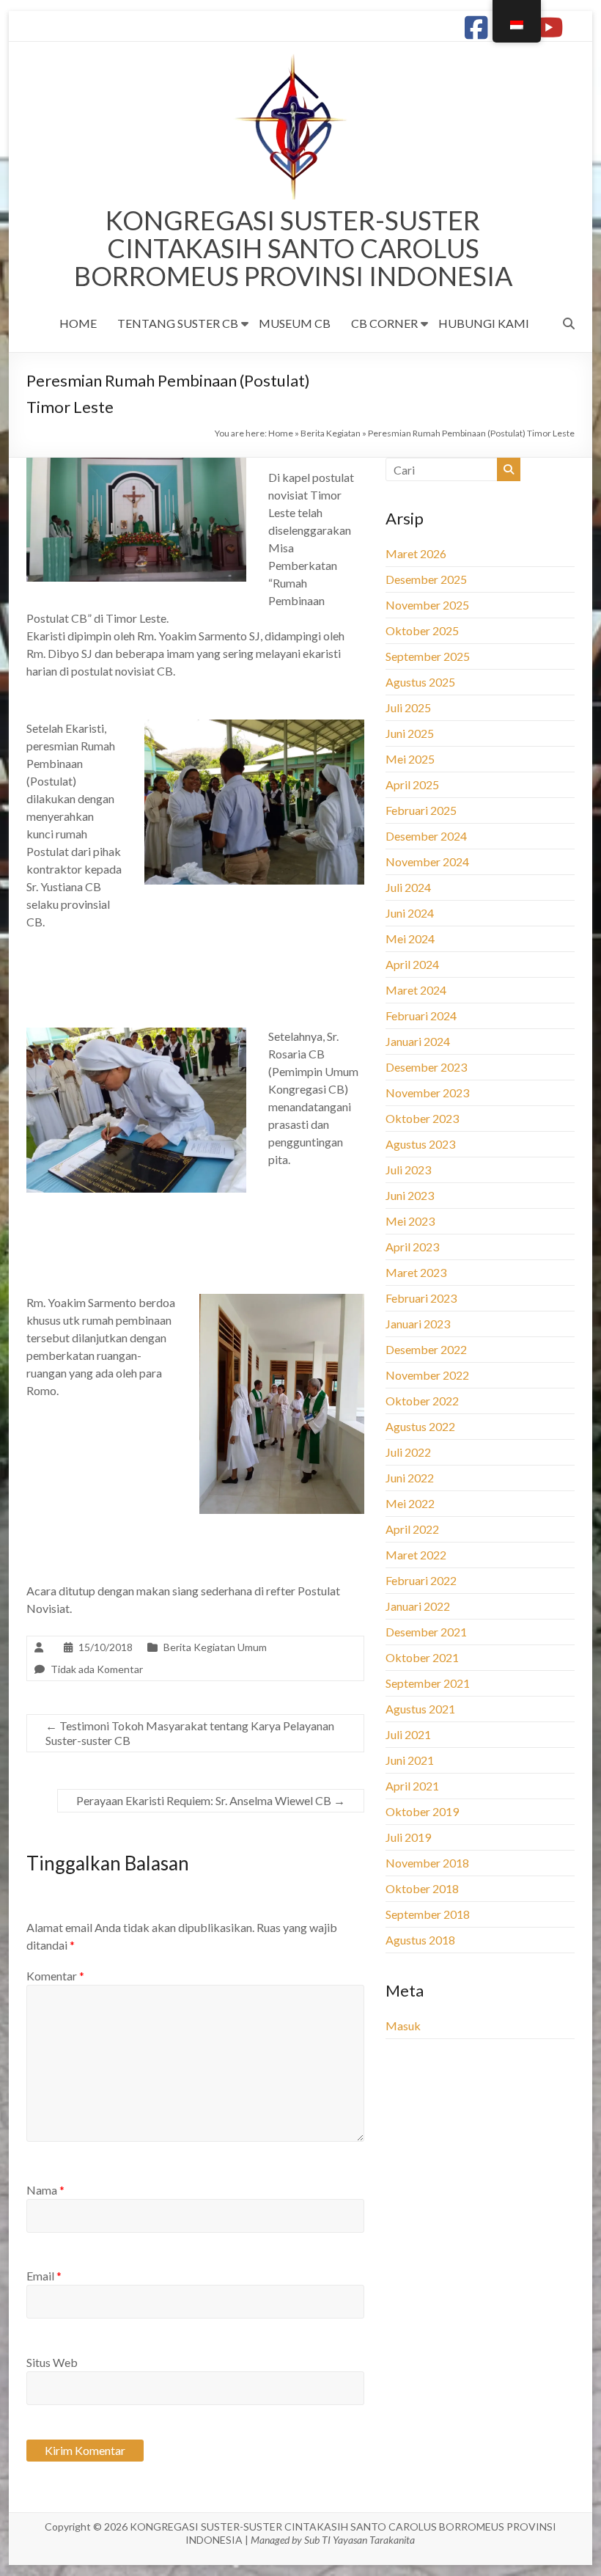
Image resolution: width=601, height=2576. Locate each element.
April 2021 (412, 1786)
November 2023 (427, 1093)
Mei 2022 (410, 1503)
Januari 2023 (418, 1324)
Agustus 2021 (420, 1709)
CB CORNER (384, 323)
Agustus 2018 (420, 1940)
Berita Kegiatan (331, 433)
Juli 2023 (408, 1170)
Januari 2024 (418, 1041)
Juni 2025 (410, 733)
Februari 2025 (421, 810)
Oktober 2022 (422, 1401)
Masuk (403, 2026)
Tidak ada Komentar (97, 1669)
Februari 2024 (421, 1016)
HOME (78, 323)
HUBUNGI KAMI (484, 323)
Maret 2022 (416, 1555)
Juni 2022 (410, 1478)
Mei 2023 (410, 1221)
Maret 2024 (416, 990)
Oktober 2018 (422, 1888)
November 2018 (427, 1863)
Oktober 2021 (422, 1657)
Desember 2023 (426, 1067)
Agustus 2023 (420, 1144)
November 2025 (427, 605)
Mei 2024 (410, 938)
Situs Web (52, 2362)
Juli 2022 (408, 1452)
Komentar (55, 1976)
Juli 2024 (408, 887)
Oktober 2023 (422, 1118)
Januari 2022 (418, 1606)
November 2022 (427, 1375)
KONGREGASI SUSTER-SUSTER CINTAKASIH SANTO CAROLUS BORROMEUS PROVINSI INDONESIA (293, 248)
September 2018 (428, 1914)
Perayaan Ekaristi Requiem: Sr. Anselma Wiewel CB (211, 1800)
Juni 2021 (410, 1760)
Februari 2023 (421, 1298)
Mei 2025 (410, 759)
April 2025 (412, 784)
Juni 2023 (410, 1195)
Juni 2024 (410, 913)
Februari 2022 (421, 1580)
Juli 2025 (408, 707)
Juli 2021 (408, 1734)
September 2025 (428, 656)
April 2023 (412, 1247)
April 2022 (412, 1529)
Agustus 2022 (420, 1426)
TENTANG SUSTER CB (178, 323)
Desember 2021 (426, 1632)
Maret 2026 (416, 553)
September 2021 (428, 1683)
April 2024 (412, 964)
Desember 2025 (426, 579)
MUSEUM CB (295, 323)
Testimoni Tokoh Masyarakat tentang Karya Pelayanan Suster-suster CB (190, 1733)
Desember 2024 (426, 836)
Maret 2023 (416, 1272)
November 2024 (427, 861)
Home (281, 433)
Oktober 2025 (422, 630)
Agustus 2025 (420, 682)
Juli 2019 (408, 1837)
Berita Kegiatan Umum (215, 1647)
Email (44, 2276)
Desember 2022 (426, 1349)
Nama (45, 2190)
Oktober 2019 (422, 1811)
